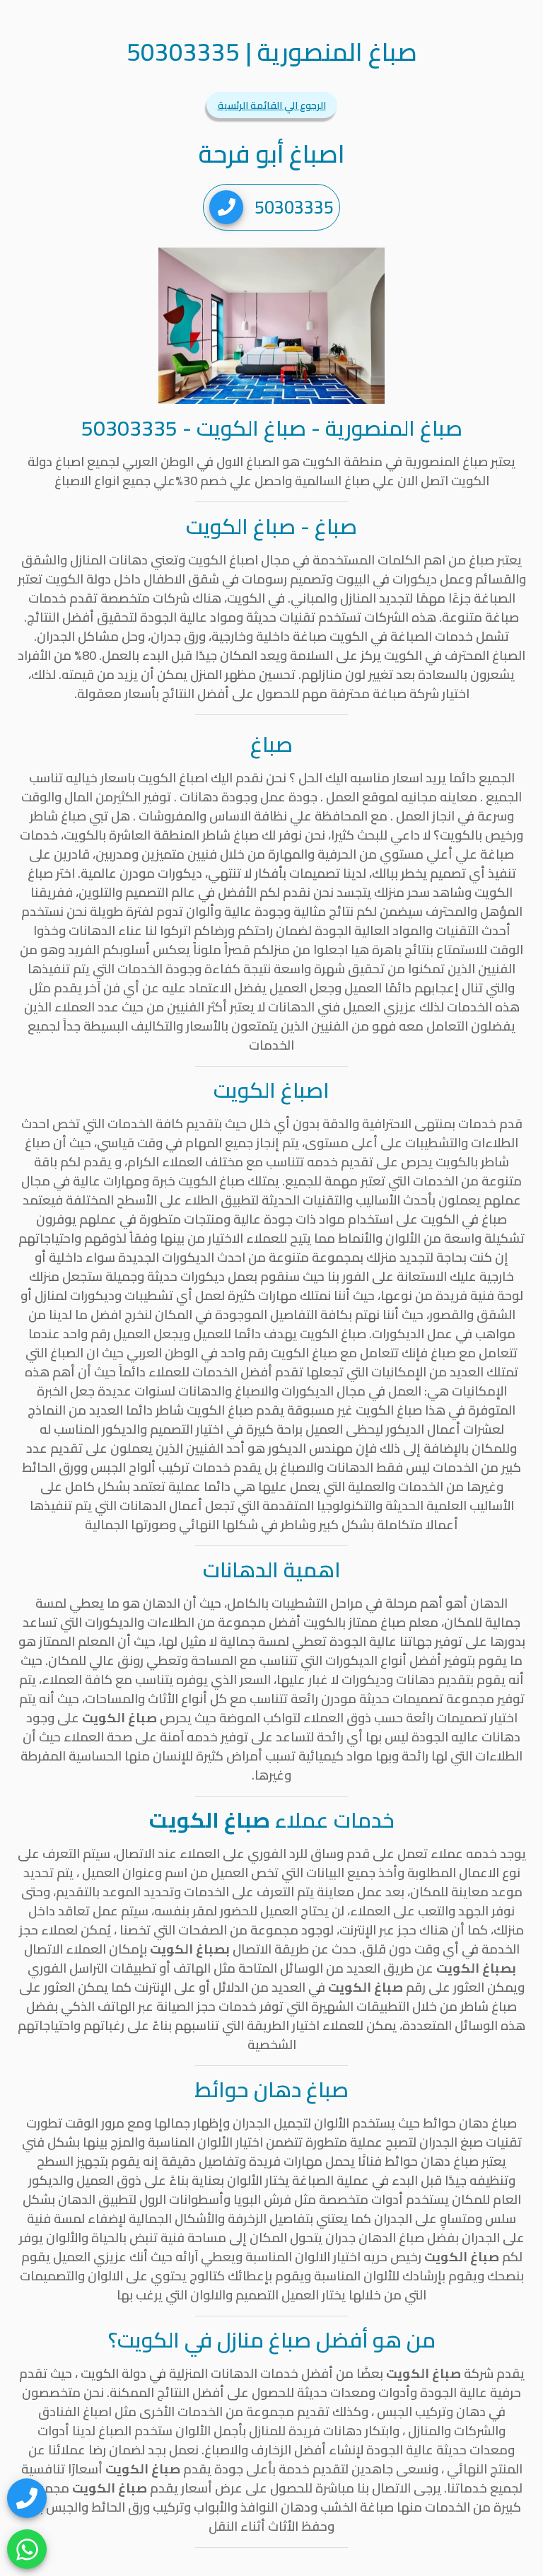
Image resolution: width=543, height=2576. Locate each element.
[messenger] (27, 2498)
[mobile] (27, 2498)
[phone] (226, 207)
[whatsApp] (27, 2549)
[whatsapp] (27, 2549)
